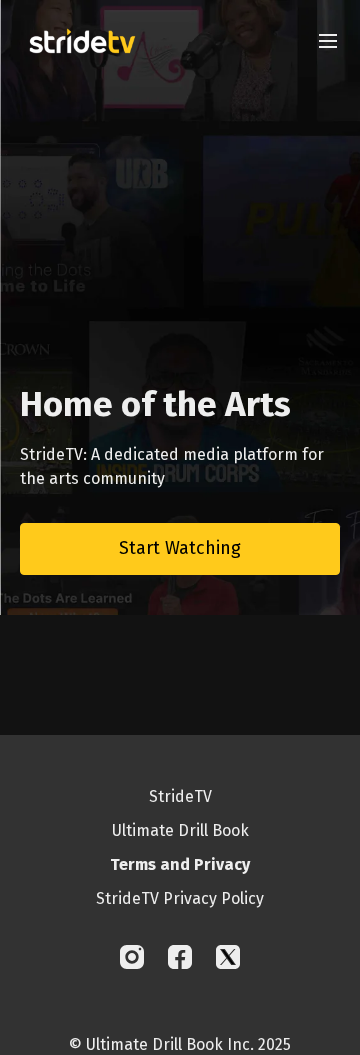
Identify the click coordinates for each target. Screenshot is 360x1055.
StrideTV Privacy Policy (180, 898)
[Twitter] (228, 957)
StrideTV (180, 796)
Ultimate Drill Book (180, 830)
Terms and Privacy (180, 864)
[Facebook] (180, 957)
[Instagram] (132, 957)
